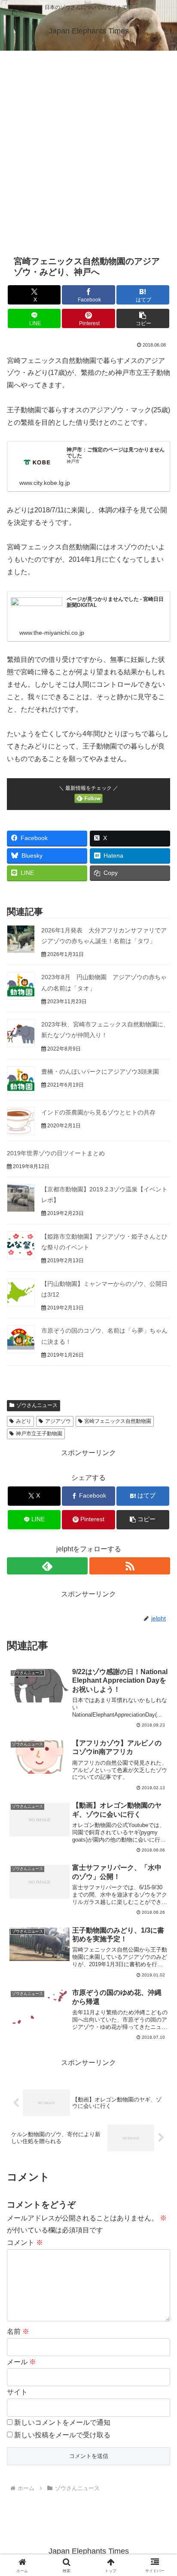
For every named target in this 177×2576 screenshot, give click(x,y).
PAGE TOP (163, 2492)
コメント (25, 2243)
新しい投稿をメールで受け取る (62, 2435)
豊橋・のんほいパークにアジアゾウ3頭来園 (100, 1072)
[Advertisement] (88, 143)
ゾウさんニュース (37, 1405)
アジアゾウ (58, 1421)
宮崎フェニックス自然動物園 (118, 1421)
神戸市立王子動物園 (39, 1434)
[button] (143, 318)
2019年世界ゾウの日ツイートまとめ (56, 1153)
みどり (24, 1421)
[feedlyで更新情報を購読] (47, 1566)
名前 (18, 2331)
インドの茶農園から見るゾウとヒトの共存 (98, 1112)
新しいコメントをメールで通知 (62, 2422)
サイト (17, 2392)
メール (21, 2362)
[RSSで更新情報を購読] (130, 1566)
